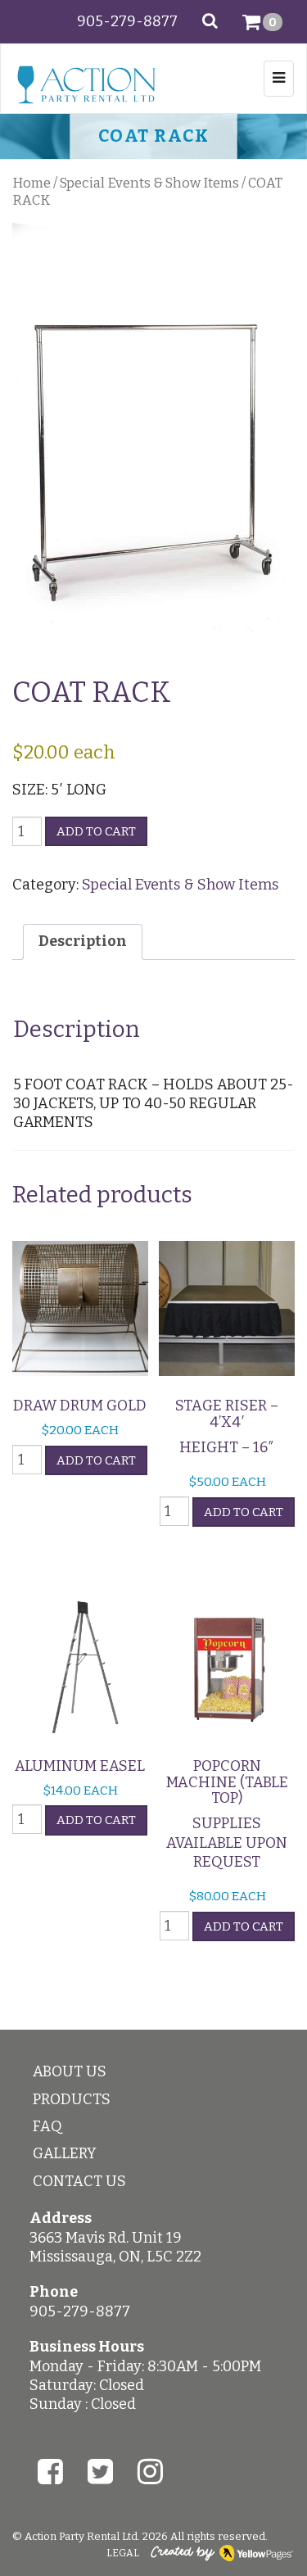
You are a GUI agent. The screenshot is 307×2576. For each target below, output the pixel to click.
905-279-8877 (127, 21)
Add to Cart (96, 831)
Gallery (65, 2153)
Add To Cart (96, 1460)
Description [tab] (83, 941)
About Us (70, 2071)
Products (72, 2099)
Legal (123, 2553)
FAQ (47, 2126)
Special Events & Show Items (149, 183)
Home (32, 183)
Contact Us (79, 2181)
